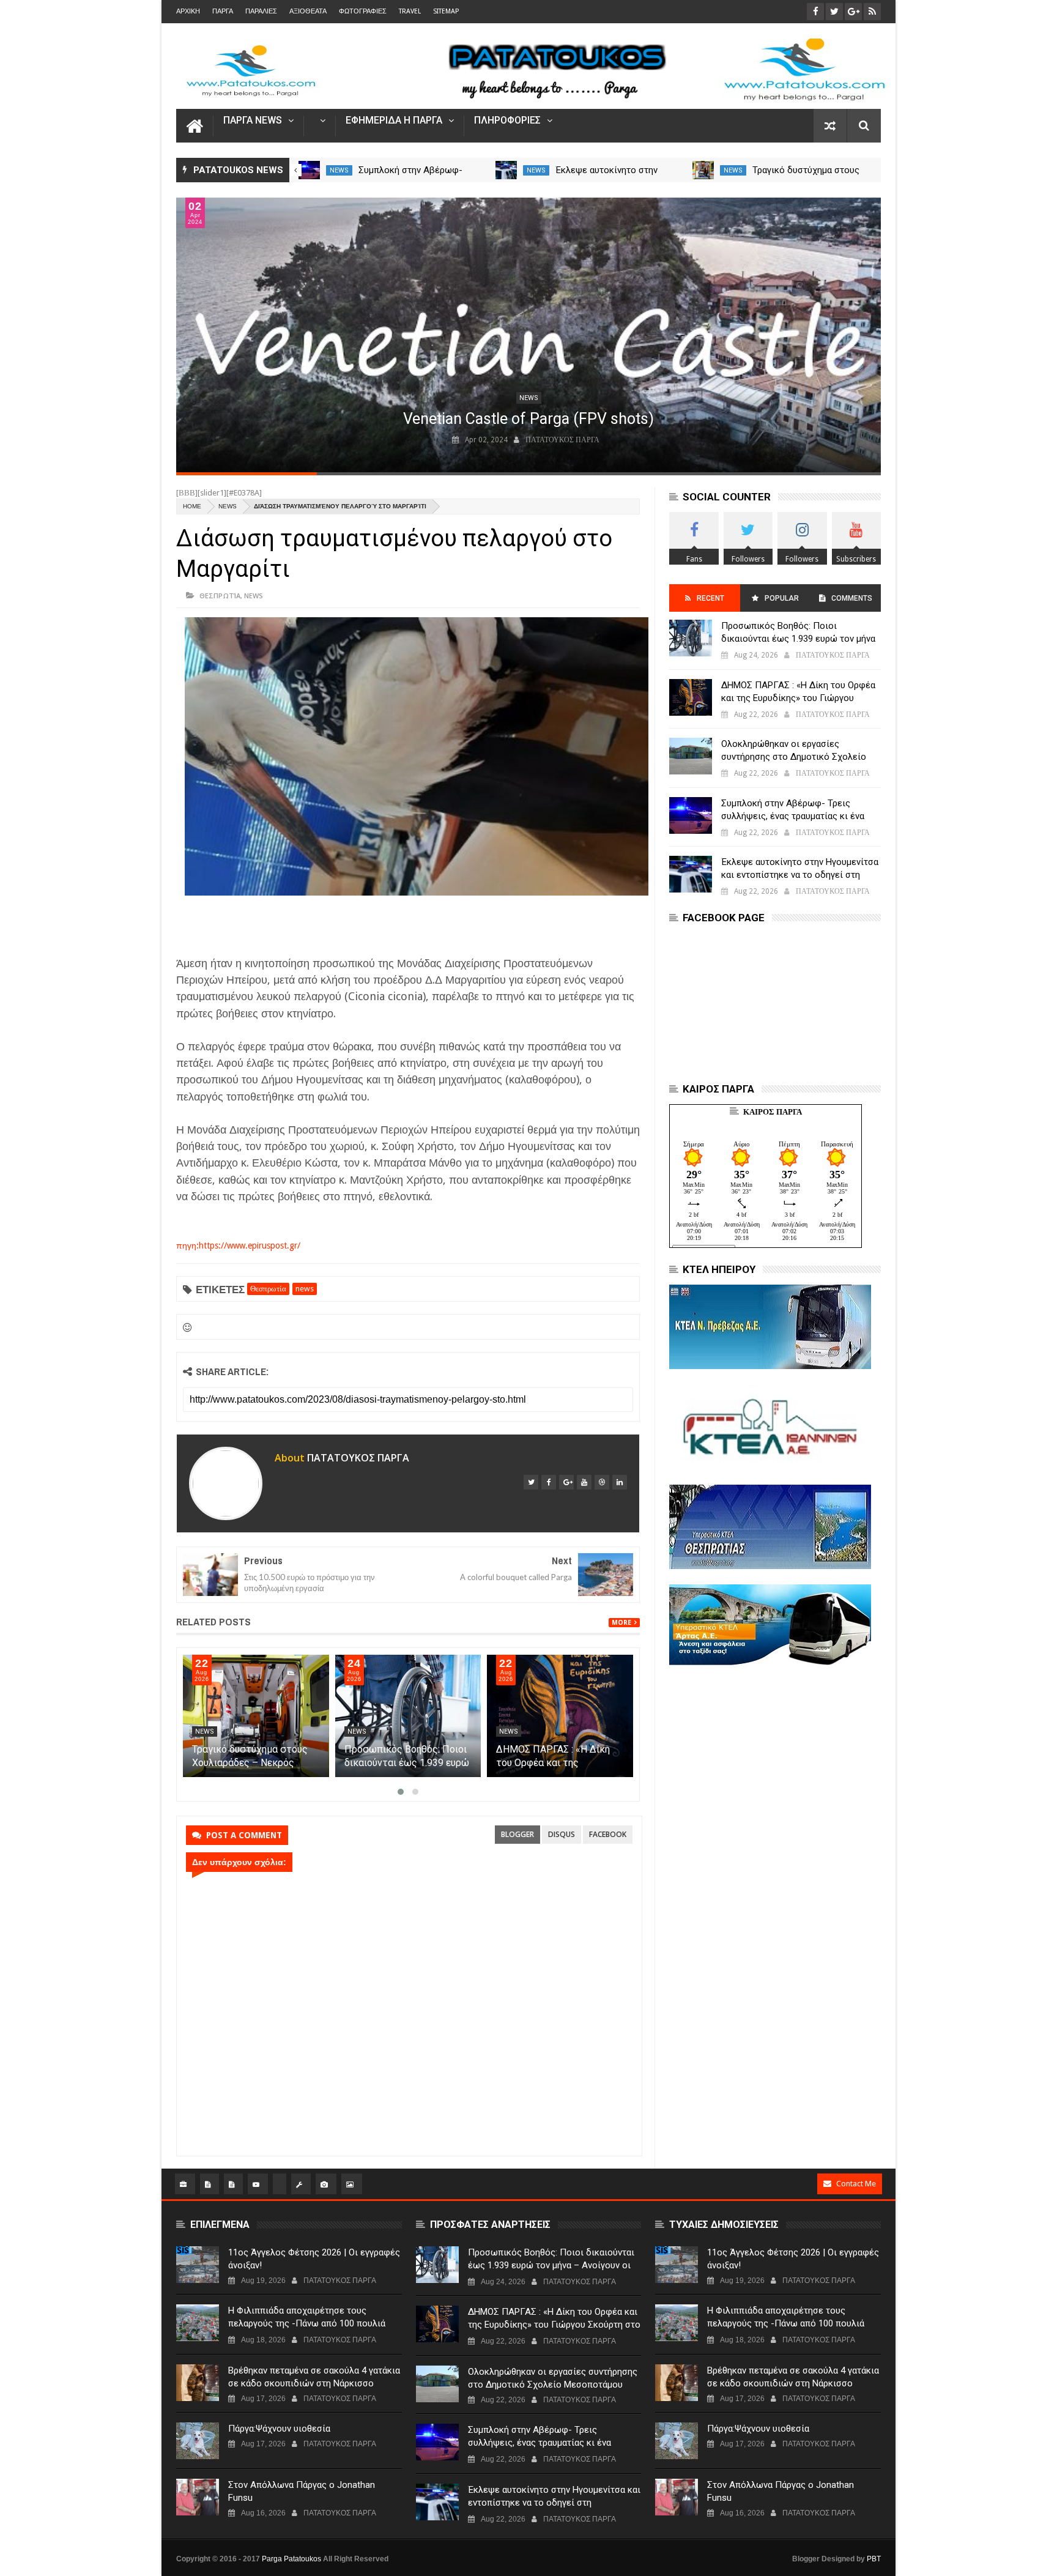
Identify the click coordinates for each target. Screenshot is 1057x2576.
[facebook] (549, 1482)
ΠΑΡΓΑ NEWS (253, 121)
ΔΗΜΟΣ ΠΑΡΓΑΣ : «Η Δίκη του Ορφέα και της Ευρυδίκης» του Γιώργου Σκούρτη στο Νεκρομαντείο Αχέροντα (799, 698)
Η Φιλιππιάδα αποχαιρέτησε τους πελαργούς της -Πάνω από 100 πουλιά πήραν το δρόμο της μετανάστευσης (307, 2323)
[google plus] (566, 1482)
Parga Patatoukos (291, 2559)
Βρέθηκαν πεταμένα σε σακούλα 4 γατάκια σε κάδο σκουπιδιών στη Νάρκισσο (314, 2377)
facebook (608, 1834)
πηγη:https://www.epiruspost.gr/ (238, 1245)
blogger (517, 1834)
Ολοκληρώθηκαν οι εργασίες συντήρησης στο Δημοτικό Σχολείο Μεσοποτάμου (794, 757)
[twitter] (531, 1482)
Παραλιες (261, 11)
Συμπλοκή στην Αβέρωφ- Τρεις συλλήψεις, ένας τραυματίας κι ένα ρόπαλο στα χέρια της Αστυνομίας (793, 816)
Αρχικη (188, 11)
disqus (562, 1834)
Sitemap (446, 11)
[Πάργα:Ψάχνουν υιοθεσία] (198, 2441)
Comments (852, 598)
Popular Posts (781, 603)
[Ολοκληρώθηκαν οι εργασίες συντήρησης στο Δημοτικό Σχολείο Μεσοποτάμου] (691, 756)
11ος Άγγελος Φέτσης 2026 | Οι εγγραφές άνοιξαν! (314, 2259)
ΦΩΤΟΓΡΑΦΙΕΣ (363, 11)
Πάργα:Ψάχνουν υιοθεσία (279, 2429)
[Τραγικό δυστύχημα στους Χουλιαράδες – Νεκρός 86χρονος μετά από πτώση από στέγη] (703, 170)
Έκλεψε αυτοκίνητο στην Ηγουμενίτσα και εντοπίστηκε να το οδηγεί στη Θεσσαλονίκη (800, 875)
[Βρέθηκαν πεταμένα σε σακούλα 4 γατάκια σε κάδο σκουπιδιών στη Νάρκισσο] (198, 2383)
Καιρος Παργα (773, 1112)
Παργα (223, 11)
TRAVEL (410, 11)
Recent (710, 598)
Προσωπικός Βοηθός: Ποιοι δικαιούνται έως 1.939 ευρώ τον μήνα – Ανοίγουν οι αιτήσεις (798, 639)
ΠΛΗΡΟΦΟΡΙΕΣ (507, 121)
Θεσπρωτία (220, 596)
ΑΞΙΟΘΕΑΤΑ (308, 11)
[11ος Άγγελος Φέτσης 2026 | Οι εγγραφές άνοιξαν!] (198, 2265)
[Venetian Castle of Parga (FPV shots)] (528, 335)
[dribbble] (602, 1482)
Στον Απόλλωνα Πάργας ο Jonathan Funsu (302, 2491)
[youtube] (584, 1482)
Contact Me (856, 2184)
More (621, 1623)
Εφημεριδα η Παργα (394, 121)
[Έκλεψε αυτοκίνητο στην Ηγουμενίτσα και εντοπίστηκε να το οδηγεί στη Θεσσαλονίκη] (506, 170)
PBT (874, 2559)
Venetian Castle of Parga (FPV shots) (528, 419)
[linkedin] (620, 1482)
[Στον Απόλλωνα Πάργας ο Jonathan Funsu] (198, 2497)
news (339, 170)
